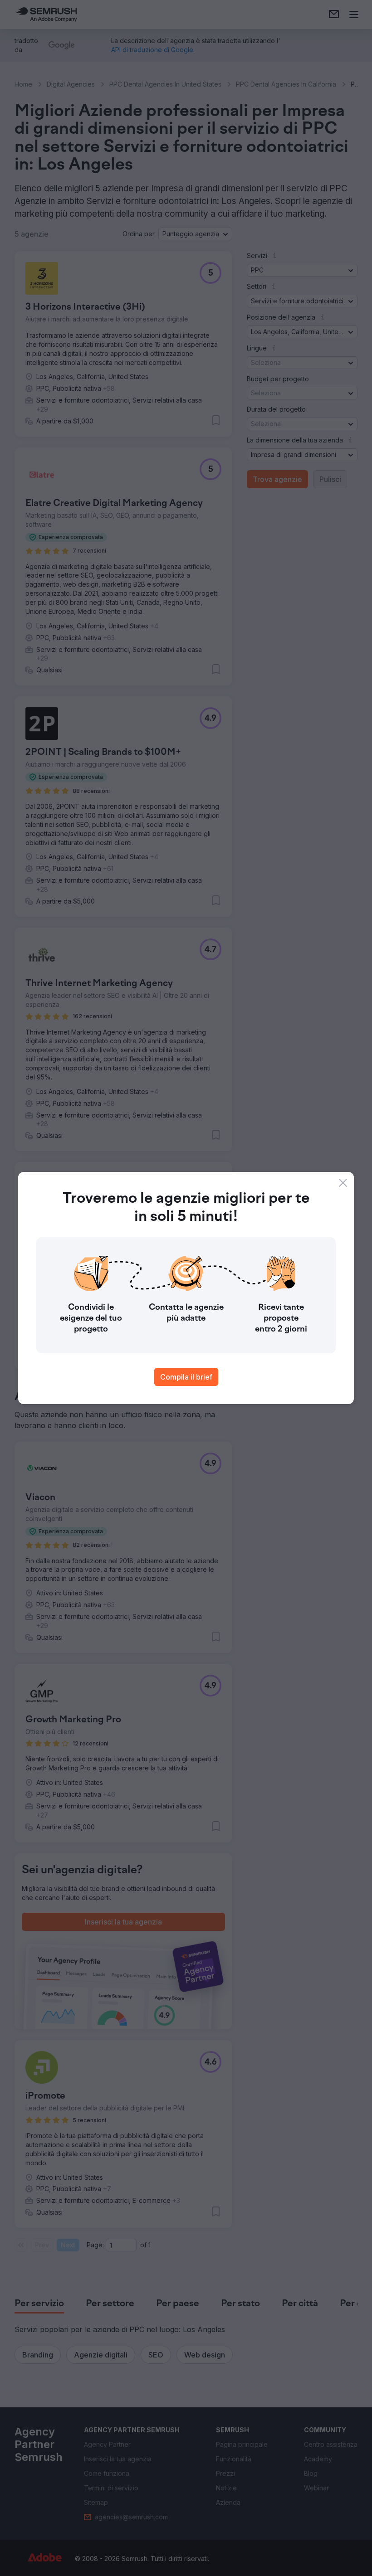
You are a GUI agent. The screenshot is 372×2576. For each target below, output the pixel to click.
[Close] (343, 1183)
